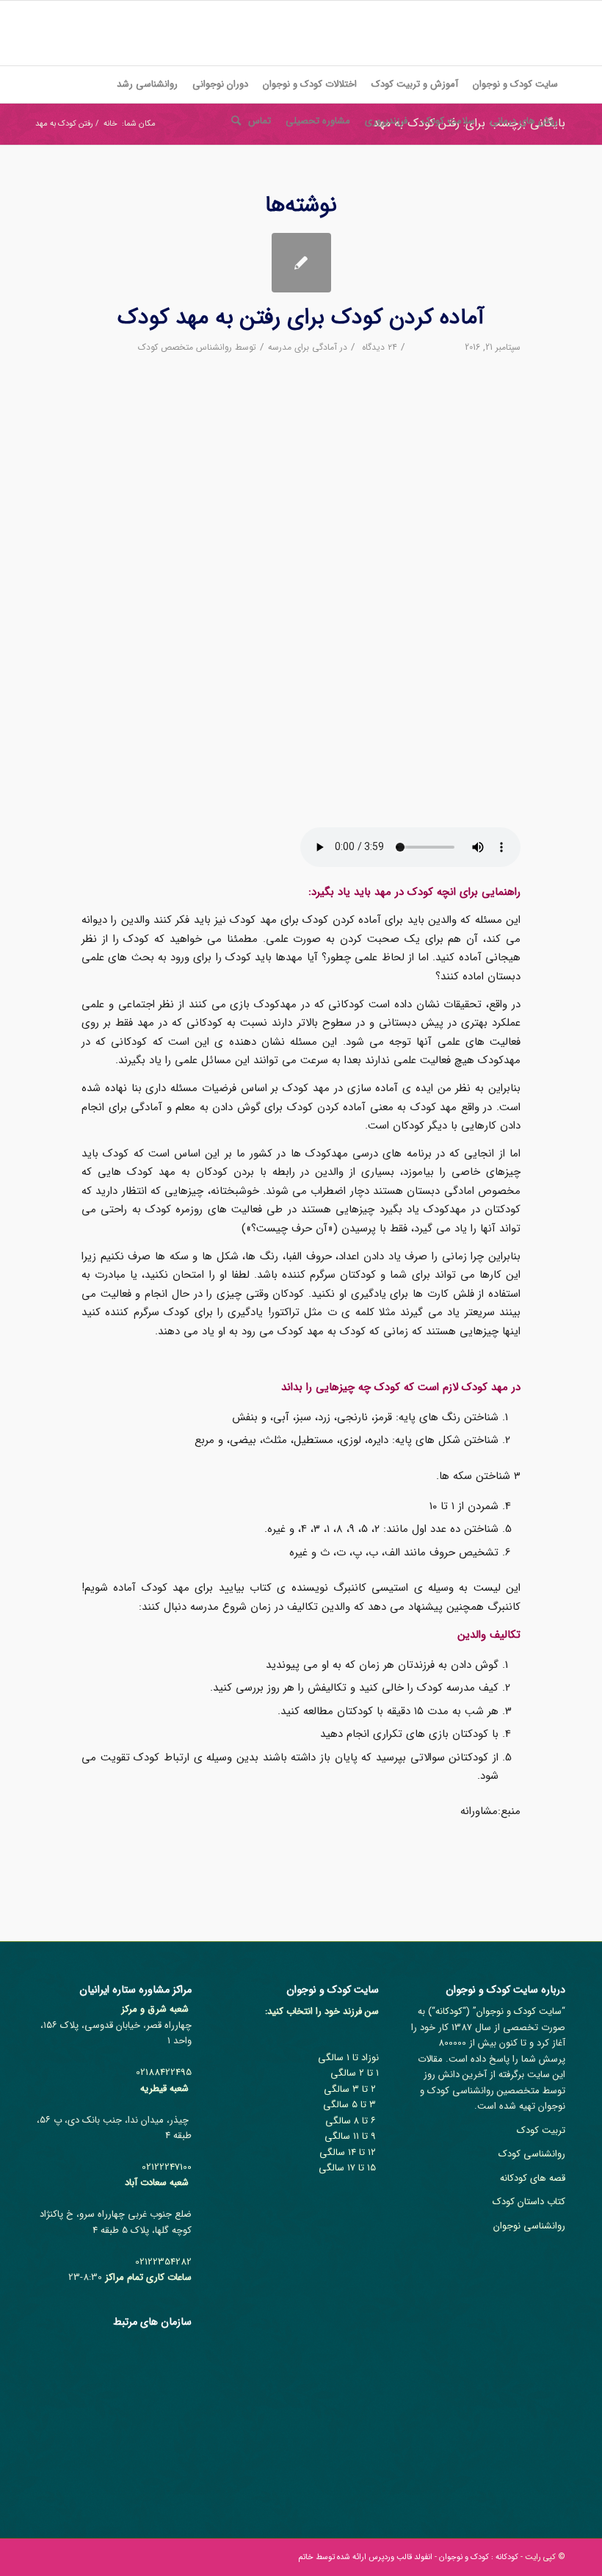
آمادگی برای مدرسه (302, 347)
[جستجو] (232, 121)
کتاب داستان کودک (529, 2202)
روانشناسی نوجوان (529, 2226)
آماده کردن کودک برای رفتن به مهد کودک (301, 318)
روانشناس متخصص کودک (185, 347)
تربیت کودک (541, 2130)
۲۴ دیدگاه (378, 347)
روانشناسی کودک (532, 2154)
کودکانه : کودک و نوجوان (479, 2557)
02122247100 (167, 2167)
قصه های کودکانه (533, 2178)
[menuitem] (515, 84)
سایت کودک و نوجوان (519, 2011)
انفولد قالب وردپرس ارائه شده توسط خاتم (365, 2557)
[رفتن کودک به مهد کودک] (301, 263)
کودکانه (449, 2011)
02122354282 (163, 2262)
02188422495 (164, 2072)
